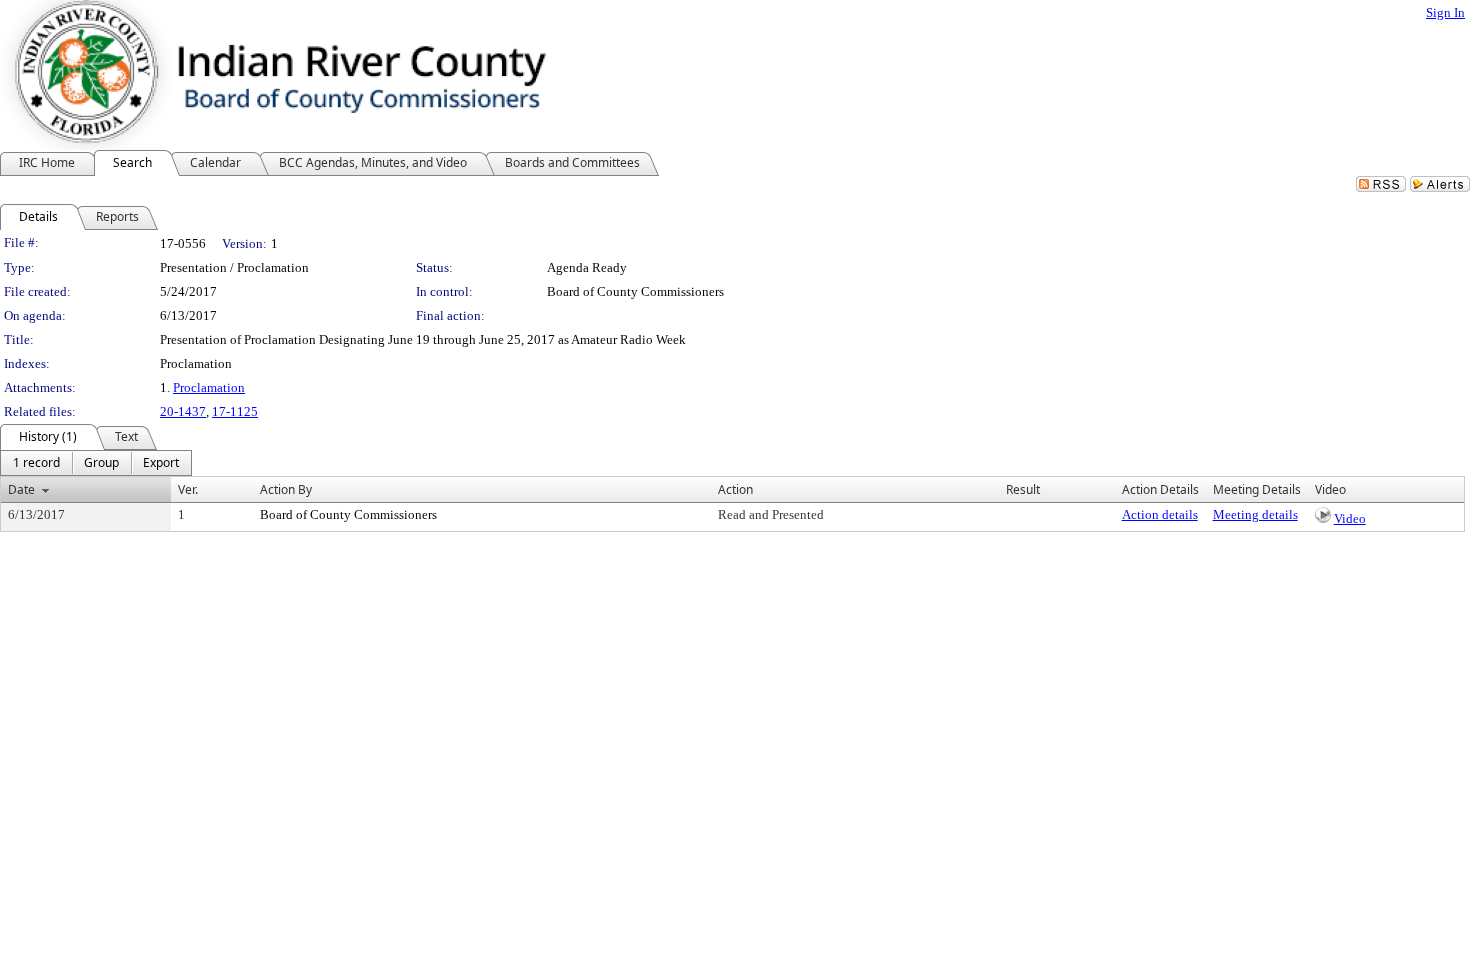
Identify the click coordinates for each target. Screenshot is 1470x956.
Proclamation (209, 387)
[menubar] (96, 463)
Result (1023, 489)
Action (735, 489)
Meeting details (1255, 514)
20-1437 (183, 411)
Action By (286, 489)
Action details (1160, 514)
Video (1350, 518)
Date (21, 489)
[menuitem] (36, 463)
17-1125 (235, 411)
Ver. (188, 489)
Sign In (1445, 12)
